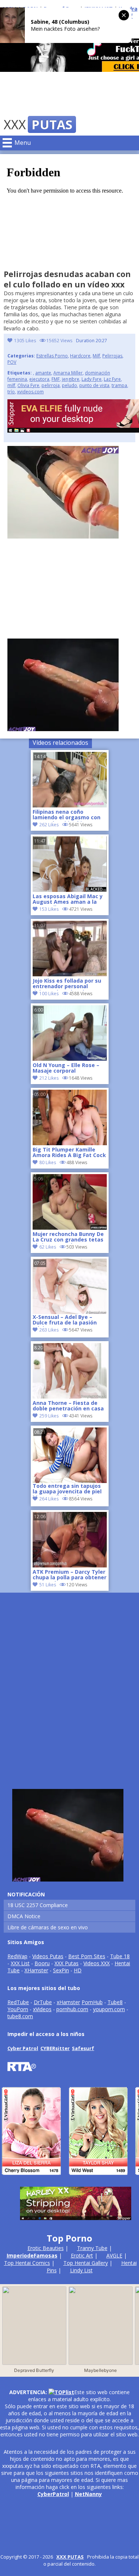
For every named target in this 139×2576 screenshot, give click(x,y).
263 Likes (49, 1330)
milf (11, 385)
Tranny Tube (92, 2248)
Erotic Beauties (46, 2248)
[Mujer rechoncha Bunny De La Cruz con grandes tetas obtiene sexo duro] (70, 1228)
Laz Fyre (112, 379)
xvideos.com (30, 392)
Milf (96, 356)
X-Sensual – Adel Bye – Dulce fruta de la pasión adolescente (65, 1320)
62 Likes (48, 1247)
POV (12, 362)
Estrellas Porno (52, 356)
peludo (69, 385)
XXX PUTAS (70, 2557)
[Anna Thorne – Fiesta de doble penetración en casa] (70, 1397)
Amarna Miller (68, 373)
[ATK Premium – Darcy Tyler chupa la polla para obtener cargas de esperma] (70, 1565)
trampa (119, 385)
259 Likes (49, 1416)
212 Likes (49, 1078)
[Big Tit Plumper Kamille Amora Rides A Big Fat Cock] (70, 1143)
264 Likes (49, 1499)
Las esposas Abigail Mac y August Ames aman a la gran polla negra (68, 900)
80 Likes (48, 1162)
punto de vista (94, 385)
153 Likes (49, 909)
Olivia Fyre (28, 385)
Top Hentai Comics (27, 2263)
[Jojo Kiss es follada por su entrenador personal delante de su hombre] (70, 974)
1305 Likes (25, 341)
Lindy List (81, 2270)
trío (11, 392)
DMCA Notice (24, 1916)
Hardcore (80, 356)
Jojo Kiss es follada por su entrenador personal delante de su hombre (67, 984)
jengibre (71, 379)
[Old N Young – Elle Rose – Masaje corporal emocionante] (70, 1059)
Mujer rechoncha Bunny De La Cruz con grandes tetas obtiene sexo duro (68, 1237)
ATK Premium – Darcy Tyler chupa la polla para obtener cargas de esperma (69, 1575)
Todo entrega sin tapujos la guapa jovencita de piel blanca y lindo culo (67, 1489)
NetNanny (88, 2494)
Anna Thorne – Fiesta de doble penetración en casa (68, 1406)
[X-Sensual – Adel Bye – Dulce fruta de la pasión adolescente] (70, 1286)
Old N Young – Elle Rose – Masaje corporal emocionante (66, 1069)
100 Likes (49, 994)
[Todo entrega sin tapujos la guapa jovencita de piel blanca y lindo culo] (70, 1455)
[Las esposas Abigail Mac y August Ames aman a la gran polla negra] (70, 890)
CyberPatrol (53, 2494)
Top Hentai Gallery (86, 2263)
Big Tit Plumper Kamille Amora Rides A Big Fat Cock (69, 1153)
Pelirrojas (112, 356)
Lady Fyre (92, 379)
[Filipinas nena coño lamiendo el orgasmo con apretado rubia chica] (70, 805)
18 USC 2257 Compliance (38, 1905)
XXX (38, 124)
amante (43, 373)
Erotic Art (82, 2255)
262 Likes (49, 825)
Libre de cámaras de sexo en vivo (48, 1927)
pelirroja (51, 385)
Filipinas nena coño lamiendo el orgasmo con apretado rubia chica (67, 815)
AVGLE (114, 2255)
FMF (56, 379)
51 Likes (48, 1585)
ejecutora (39, 379)
